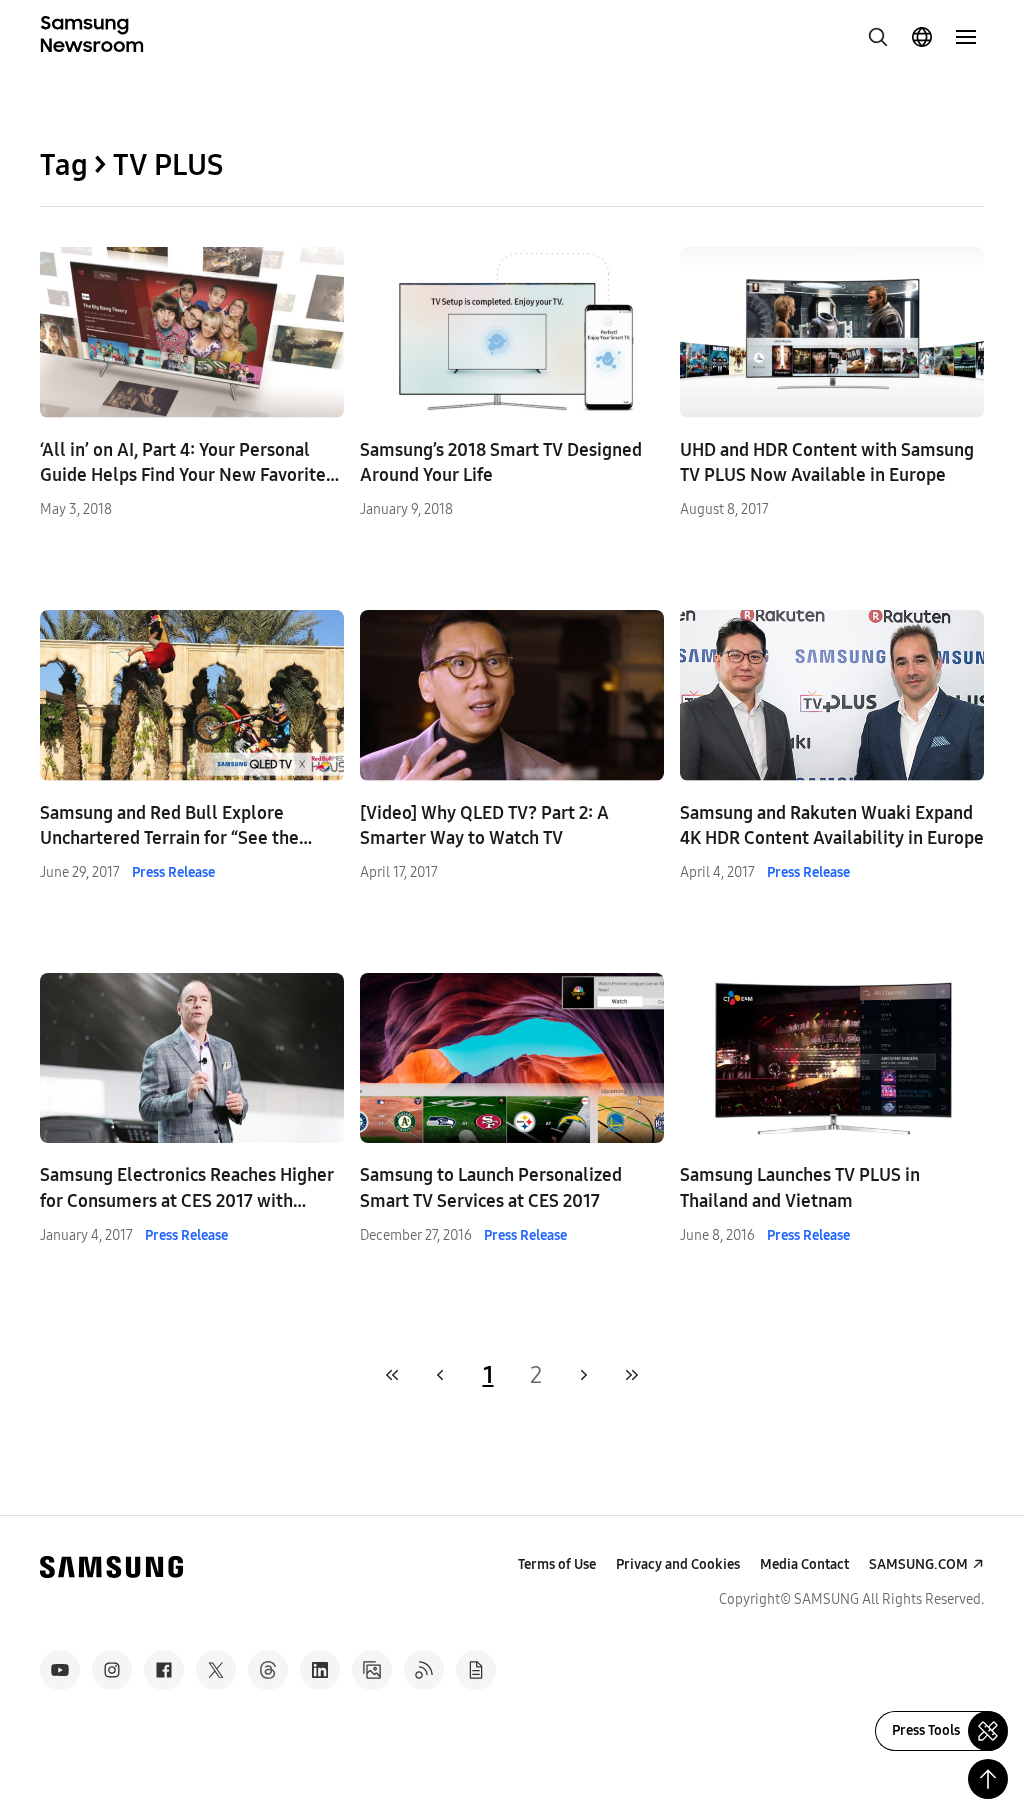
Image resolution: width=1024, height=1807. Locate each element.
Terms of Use (557, 1564)
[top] (988, 1779)
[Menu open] (966, 37)
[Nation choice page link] (922, 37)
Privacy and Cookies (678, 1564)
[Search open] (878, 37)
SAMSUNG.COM (918, 1564)
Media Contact (804, 1564)
